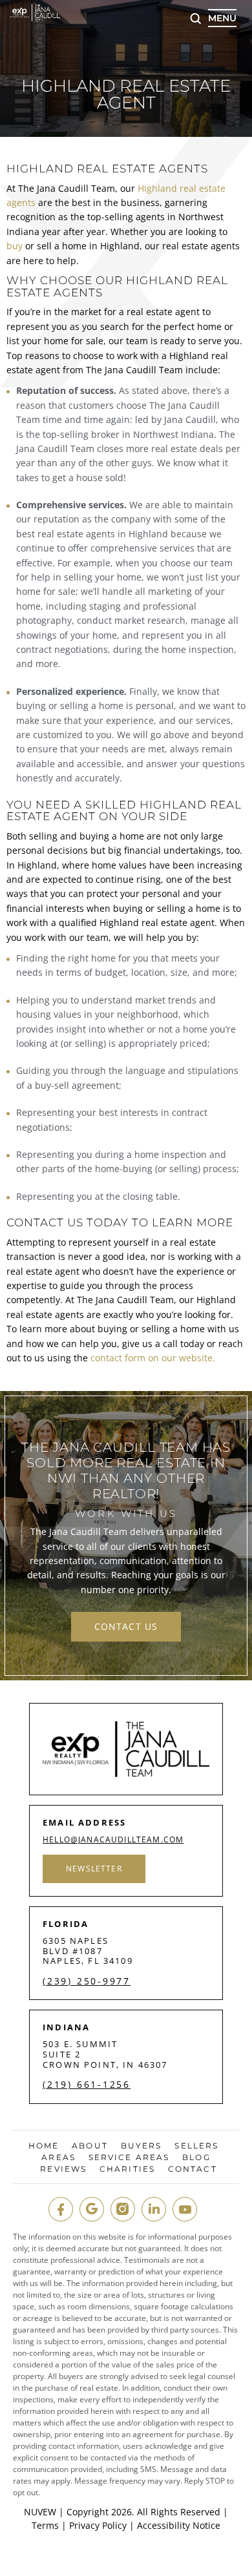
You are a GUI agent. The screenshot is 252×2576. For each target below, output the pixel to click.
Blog (196, 2158)
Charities (127, 2169)
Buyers (142, 2146)
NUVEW (40, 2512)
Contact (193, 2169)
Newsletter (94, 1869)
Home (44, 2146)
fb (61, 2209)
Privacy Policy (98, 2525)
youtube (185, 2209)
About (90, 2146)
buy (15, 246)
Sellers (196, 2146)
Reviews (63, 2169)
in (154, 2209)
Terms (45, 2525)
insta (123, 2209)
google (92, 2209)
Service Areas (129, 2158)
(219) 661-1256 (87, 2085)
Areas (58, 2158)
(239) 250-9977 (87, 1981)
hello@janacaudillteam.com (113, 1840)
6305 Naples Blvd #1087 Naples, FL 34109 (88, 1951)
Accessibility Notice (179, 2525)
